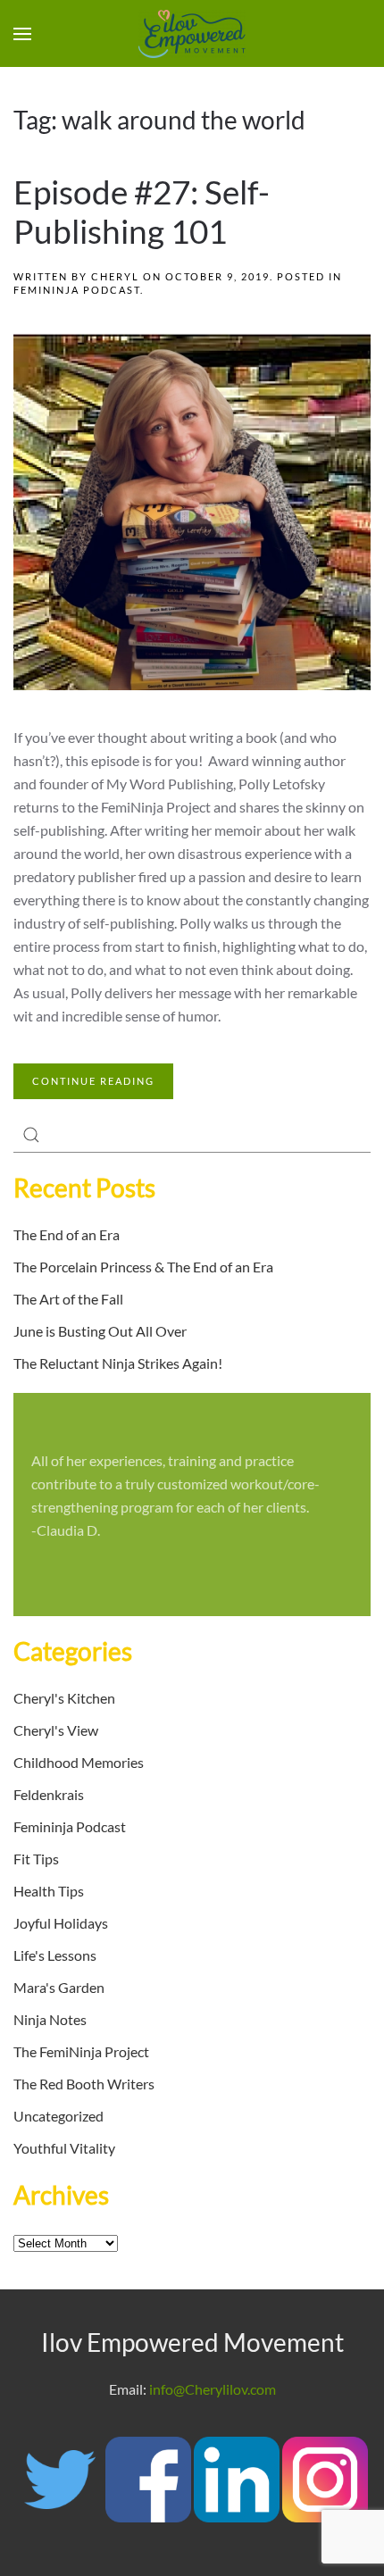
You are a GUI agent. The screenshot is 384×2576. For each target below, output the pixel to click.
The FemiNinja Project (81, 2051)
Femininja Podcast (77, 290)
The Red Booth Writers (84, 2084)
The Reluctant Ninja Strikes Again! (118, 1363)
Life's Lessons (55, 1955)
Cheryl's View (56, 1730)
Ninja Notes (50, 2019)
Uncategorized (58, 2116)
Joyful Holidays (61, 1923)
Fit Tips (36, 1859)
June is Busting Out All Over (100, 1331)
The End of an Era (67, 1234)
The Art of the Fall (68, 1299)
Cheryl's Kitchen (64, 1698)
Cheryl (115, 276)
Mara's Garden (59, 1987)
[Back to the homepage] (192, 34)
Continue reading (93, 1081)
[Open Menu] (22, 34)
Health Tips (49, 1891)
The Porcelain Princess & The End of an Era (143, 1267)
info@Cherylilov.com (213, 2389)
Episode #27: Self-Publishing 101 (142, 212)
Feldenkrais (49, 1794)
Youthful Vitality (64, 2148)
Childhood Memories (79, 1762)
